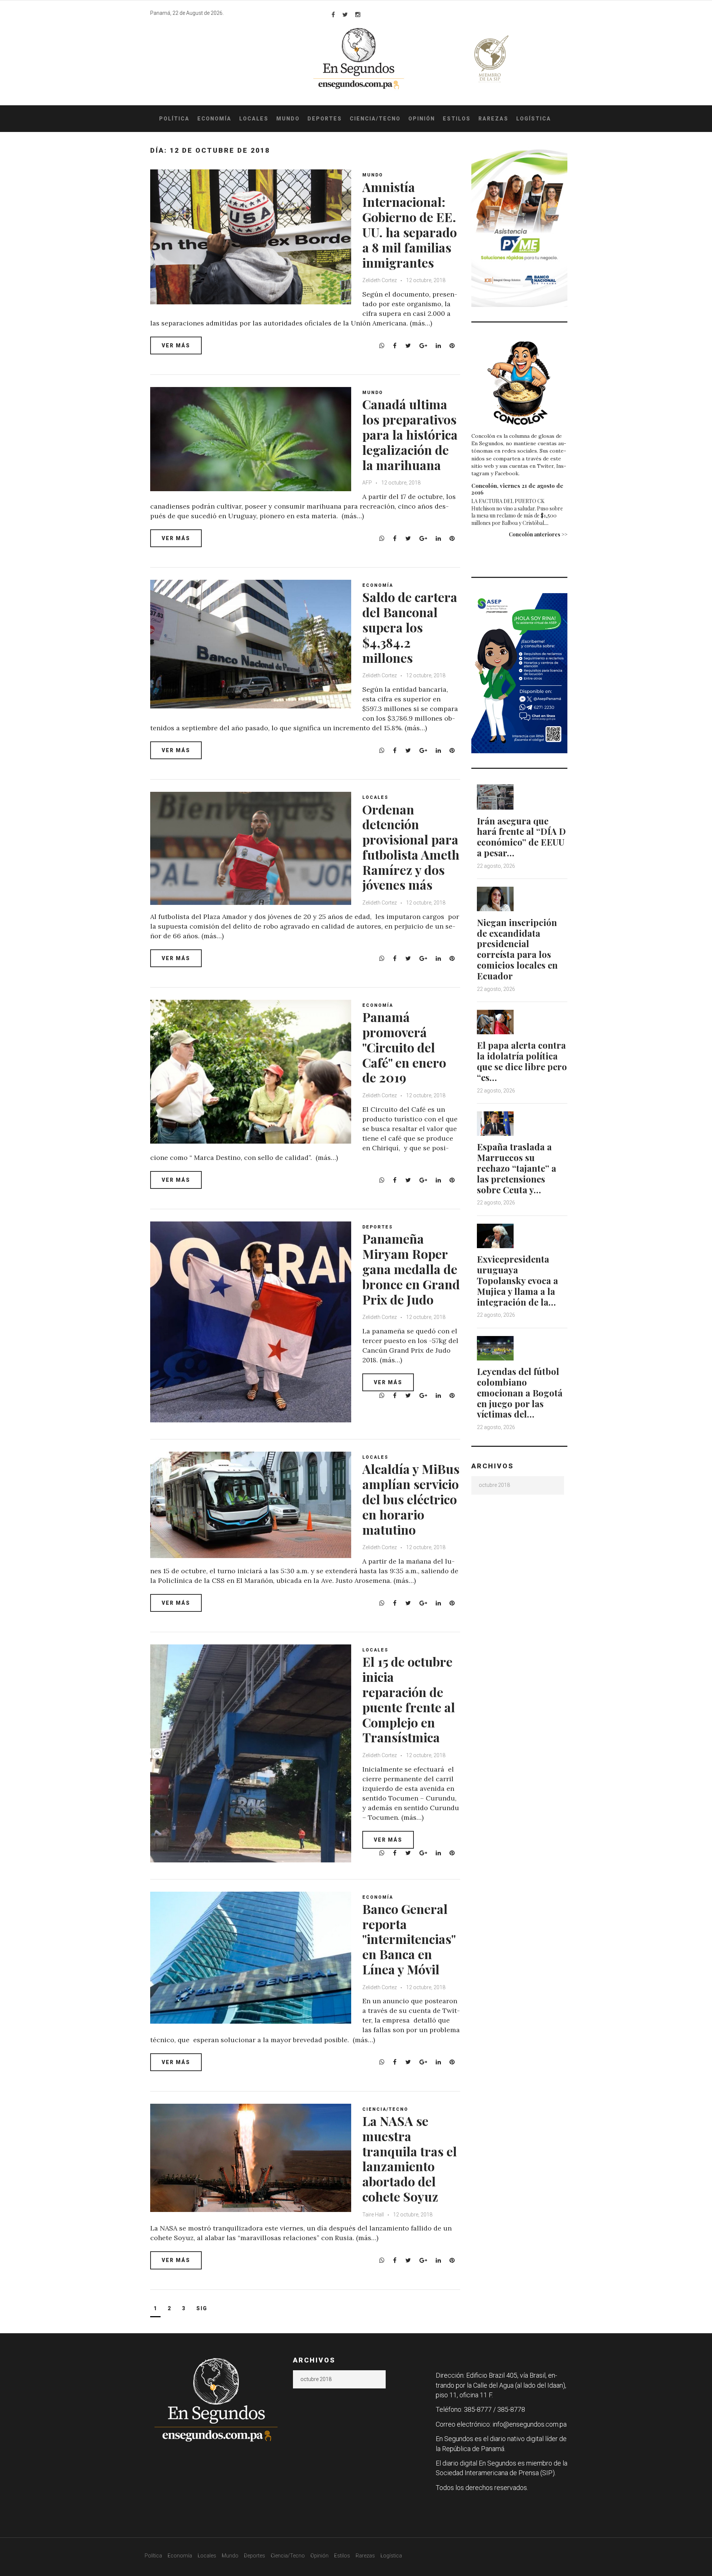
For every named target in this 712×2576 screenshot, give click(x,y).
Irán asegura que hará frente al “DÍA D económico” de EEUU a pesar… (521, 837)
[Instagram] (358, 14)
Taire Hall (373, 2215)
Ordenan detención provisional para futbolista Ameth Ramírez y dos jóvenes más (411, 847)
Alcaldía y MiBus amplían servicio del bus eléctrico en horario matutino (411, 1499)
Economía (214, 119)
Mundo (288, 119)
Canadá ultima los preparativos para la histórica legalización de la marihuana (410, 434)
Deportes (325, 119)
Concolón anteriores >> (538, 534)
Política (174, 119)
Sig (202, 2308)
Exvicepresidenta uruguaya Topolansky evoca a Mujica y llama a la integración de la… (517, 1280)
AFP (367, 483)
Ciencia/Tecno (375, 119)
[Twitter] (345, 14)
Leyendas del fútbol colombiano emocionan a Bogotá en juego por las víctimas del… (520, 1393)
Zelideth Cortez (380, 280)
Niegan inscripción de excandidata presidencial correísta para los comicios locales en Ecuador (517, 949)
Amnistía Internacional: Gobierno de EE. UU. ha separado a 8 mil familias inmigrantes (410, 225)
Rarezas (493, 119)
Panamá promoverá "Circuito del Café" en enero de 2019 (404, 1047)
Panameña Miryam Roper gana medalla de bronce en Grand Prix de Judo (411, 1269)
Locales (254, 119)
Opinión (422, 119)
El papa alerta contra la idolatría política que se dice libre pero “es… (522, 1061)
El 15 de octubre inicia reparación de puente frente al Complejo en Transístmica (409, 1699)
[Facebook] (333, 14)
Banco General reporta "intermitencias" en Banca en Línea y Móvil (409, 1939)
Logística (534, 119)
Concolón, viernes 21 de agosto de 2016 (517, 489)
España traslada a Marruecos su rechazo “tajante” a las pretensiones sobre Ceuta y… (517, 1168)
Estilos (457, 119)
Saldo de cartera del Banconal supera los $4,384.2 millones (410, 627)
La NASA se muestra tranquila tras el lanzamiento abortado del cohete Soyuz (410, 2159)
